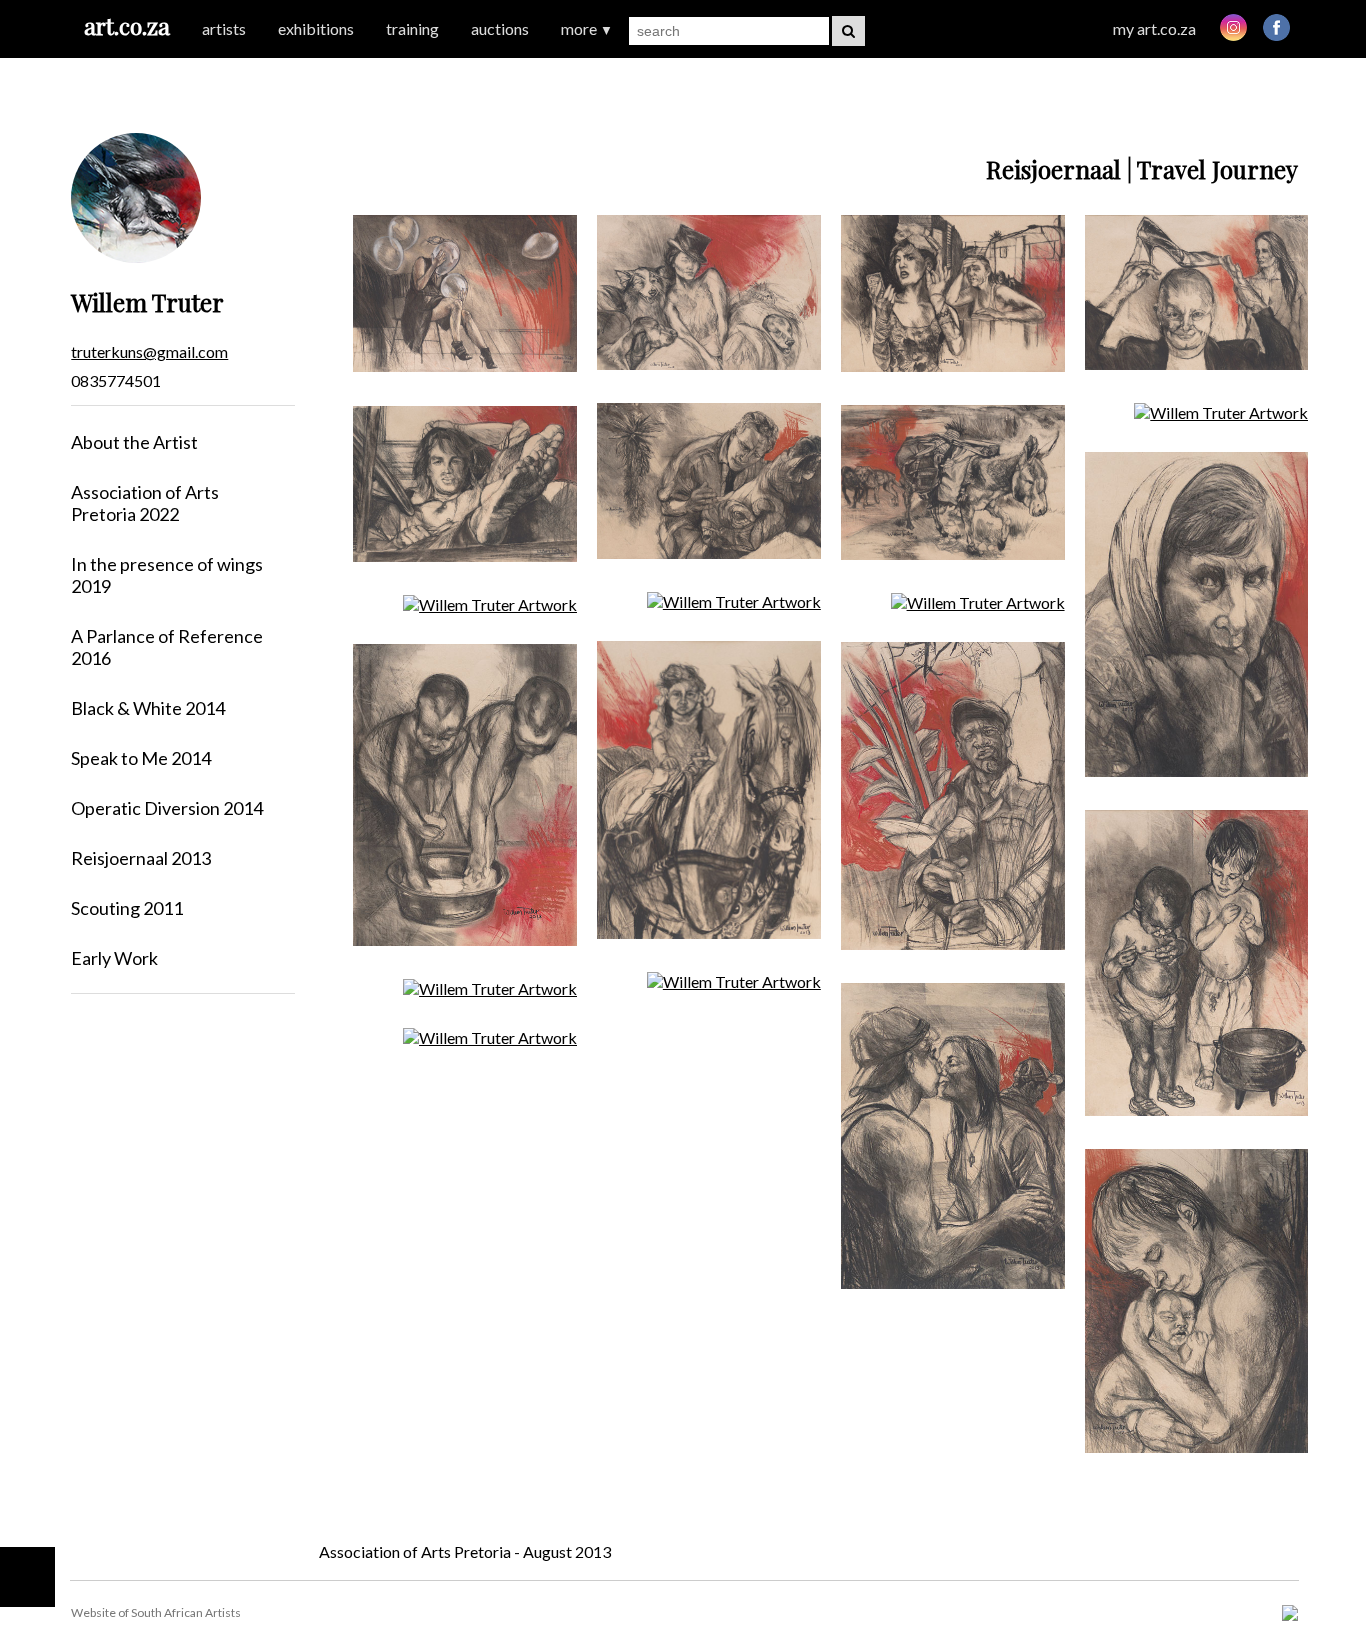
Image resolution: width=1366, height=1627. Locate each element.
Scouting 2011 (127, 908)
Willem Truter (147, 302)
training (412, 28)
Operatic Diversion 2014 (167, 808)
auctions (500, 28)
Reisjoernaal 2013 (141, 858)
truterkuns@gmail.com (149, 351)
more (587, 28)
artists (224, 28)
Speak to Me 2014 (141, 758)
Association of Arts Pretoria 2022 (145, 503)
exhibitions (316, 28)
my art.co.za (1154, 28)
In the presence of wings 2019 (167, 575)
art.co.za (127, 25)
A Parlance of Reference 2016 (167, 647)
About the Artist (134, 442)
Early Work (114, 958)
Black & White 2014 (148, 708)
